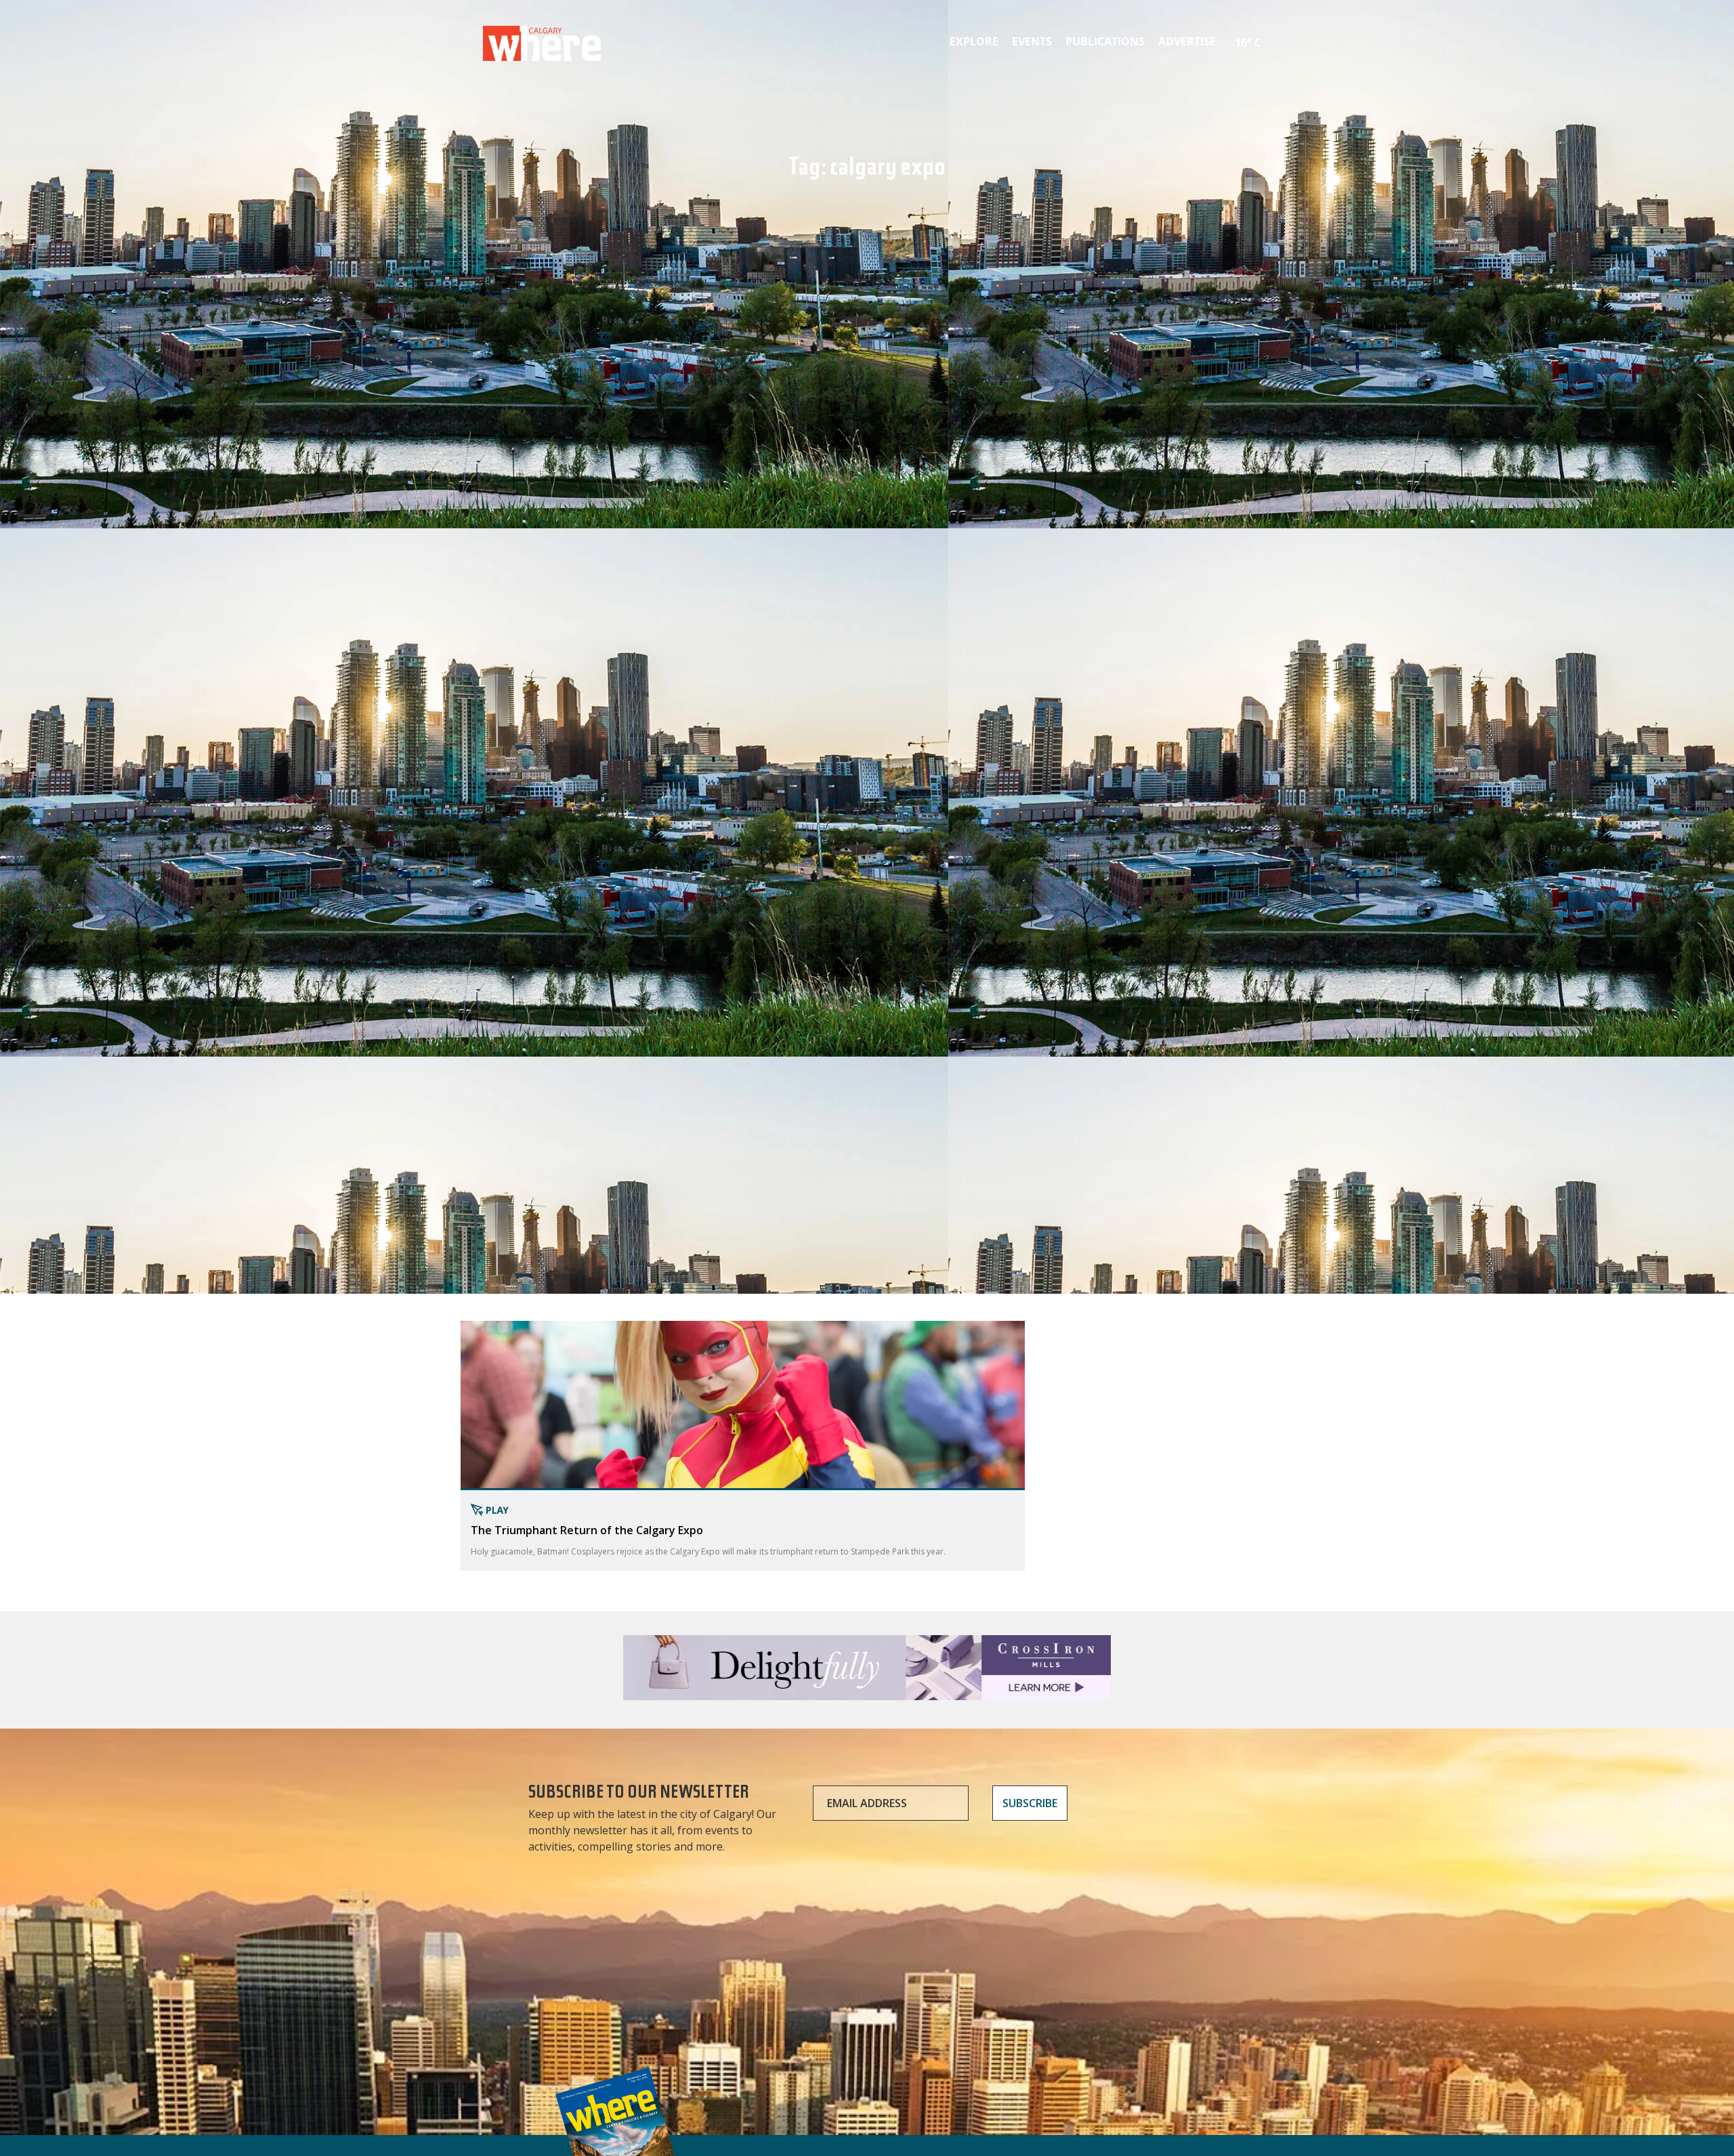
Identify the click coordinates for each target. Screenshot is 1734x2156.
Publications (1105, 41)
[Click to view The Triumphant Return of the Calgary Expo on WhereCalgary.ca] (743, 1405)
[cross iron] (867, 1694)
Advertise (1187, 41)
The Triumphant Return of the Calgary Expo (587, 1530)
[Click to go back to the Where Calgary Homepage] (542, 41)
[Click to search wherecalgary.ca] (1270, 34)
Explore (974, 41)
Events (1032, 41)
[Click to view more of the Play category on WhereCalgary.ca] (743, 1510)
